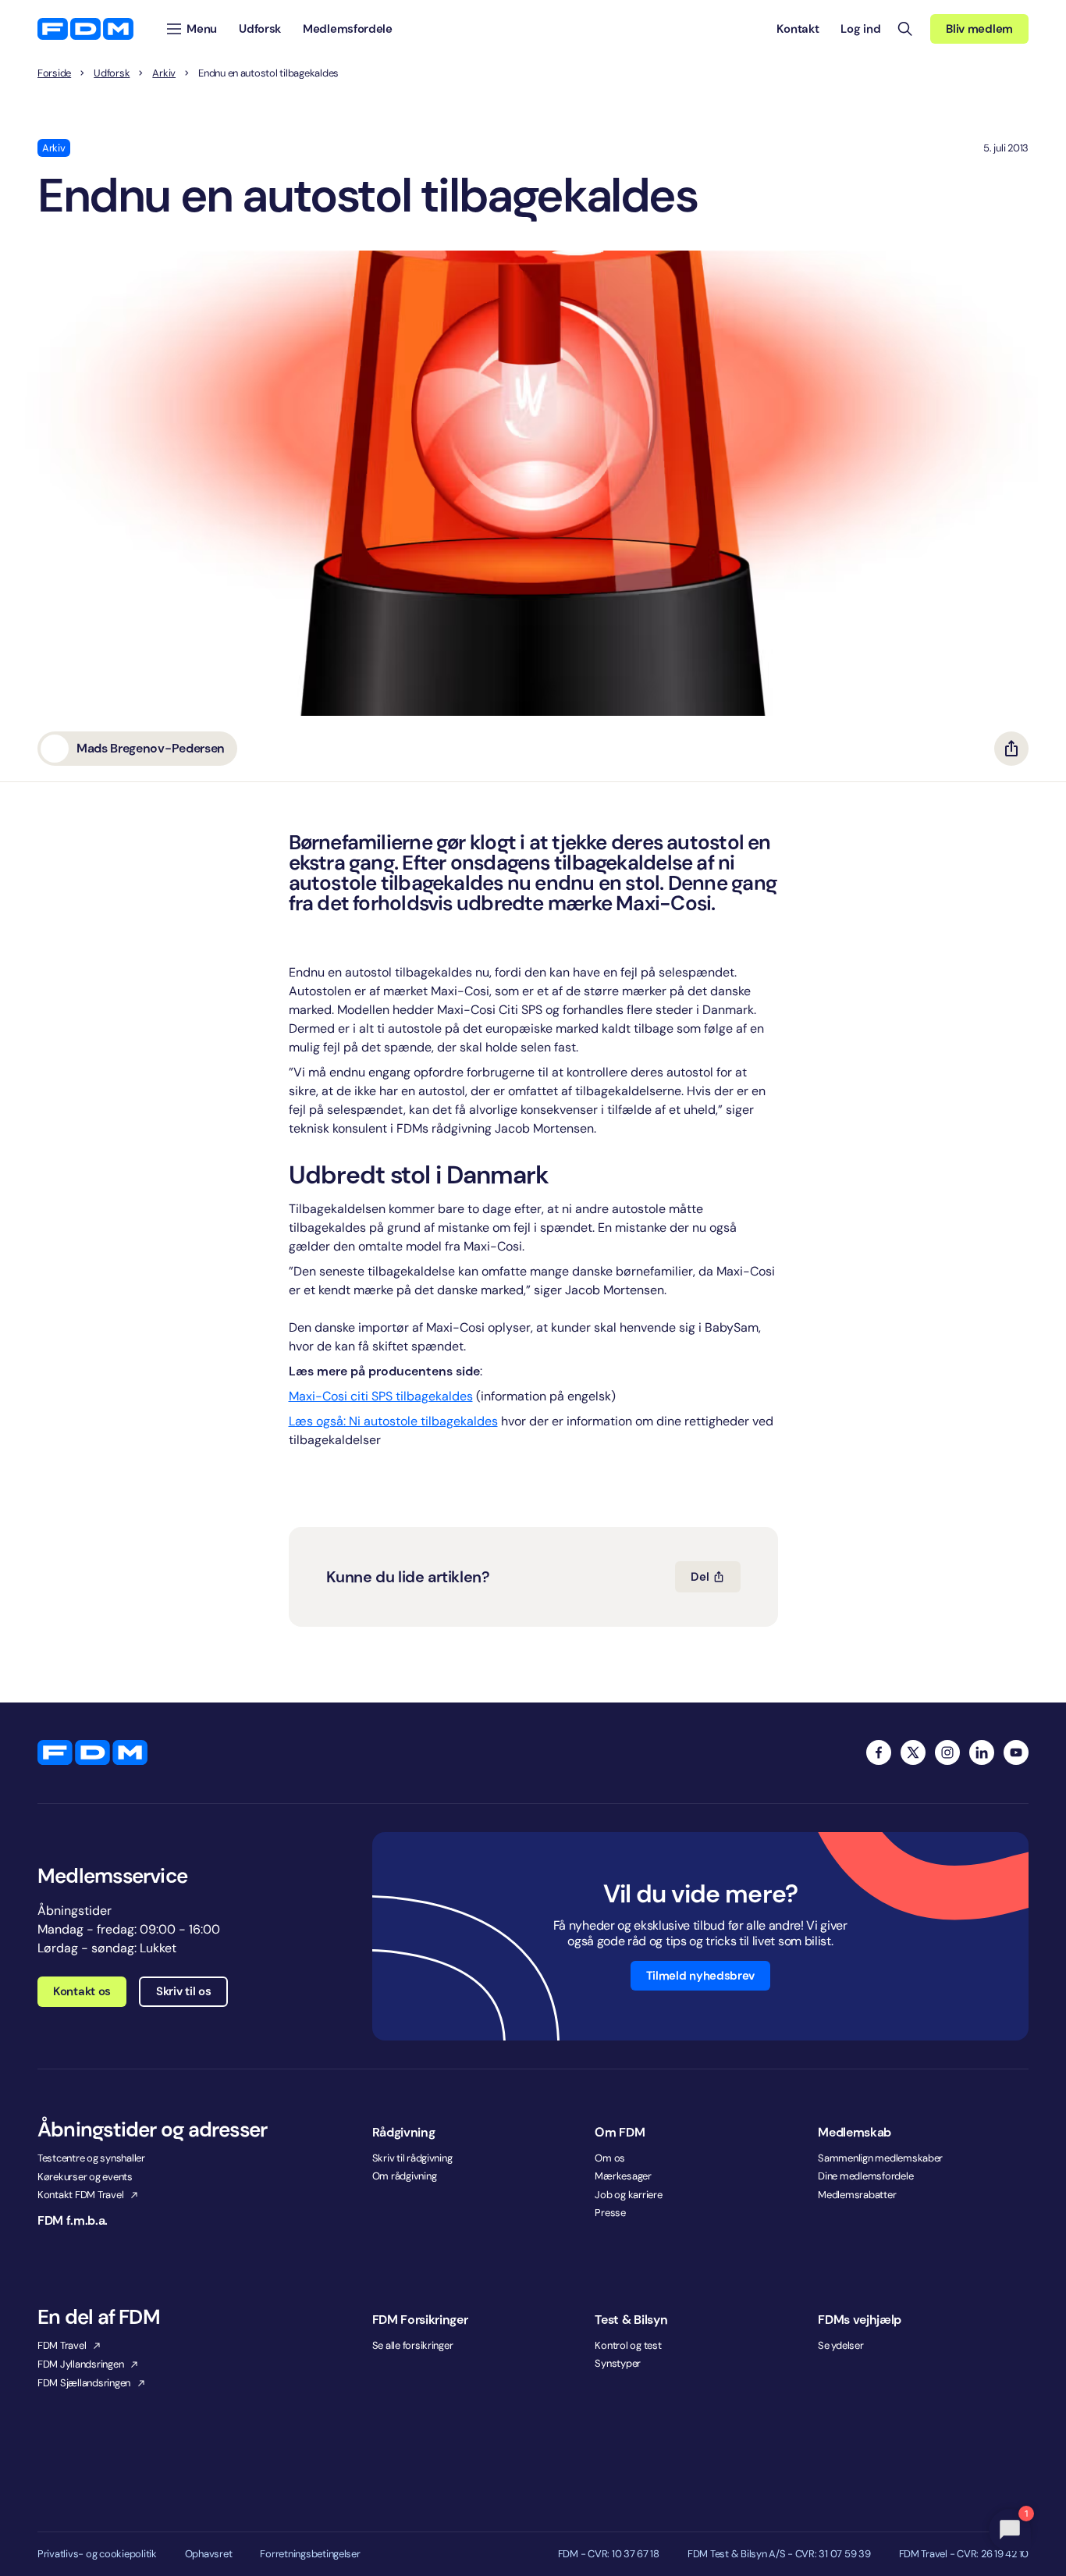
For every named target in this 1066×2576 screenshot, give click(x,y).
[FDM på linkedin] (982, 1752)
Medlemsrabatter (857, 2195)
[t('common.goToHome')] (92, 1752)
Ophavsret (209, 2554)
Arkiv (164, 73)
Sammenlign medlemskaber (880, 2158)
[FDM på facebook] (879, 1752)
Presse (610, 2213)
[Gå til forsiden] (85, 29)
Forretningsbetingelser (310, 2554)
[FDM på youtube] (1016, 1752)
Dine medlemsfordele (865, 2176)
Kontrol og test (628, 2345)
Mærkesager (623, 2176)
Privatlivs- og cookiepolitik (97, 2554)
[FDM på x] (913, 1752)
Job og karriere (628, 2195)
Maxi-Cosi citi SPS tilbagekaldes (381, 1396)
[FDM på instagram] (947, 1752)
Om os (610, 2158)
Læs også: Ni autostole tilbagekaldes (393, 1421)
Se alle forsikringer (413, 2345)
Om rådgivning (405, 2176)
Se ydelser (840, 2345)
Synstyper (618, 2363)
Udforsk (112, 73)
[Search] (905, 29)
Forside (54, 73)
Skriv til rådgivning (412, 2158)
